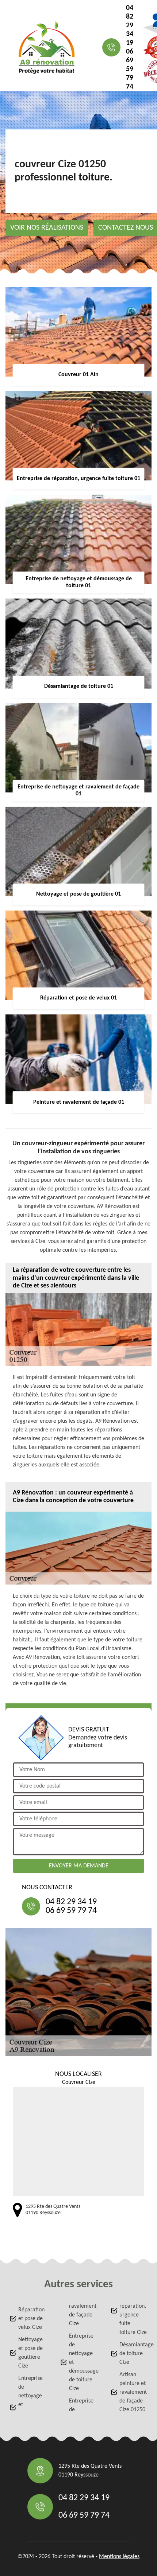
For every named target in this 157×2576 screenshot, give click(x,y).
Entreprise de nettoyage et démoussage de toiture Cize (83, 2362)
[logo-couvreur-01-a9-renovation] (47, 47)
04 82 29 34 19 (130, 26)
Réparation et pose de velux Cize (31, 2319)
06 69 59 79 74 (130, 69)
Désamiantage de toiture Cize (134, 2354)
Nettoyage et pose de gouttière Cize (30, 2353)
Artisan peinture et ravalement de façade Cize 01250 (133, 2392)
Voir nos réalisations (47, 228)
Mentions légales (119, 2557)
